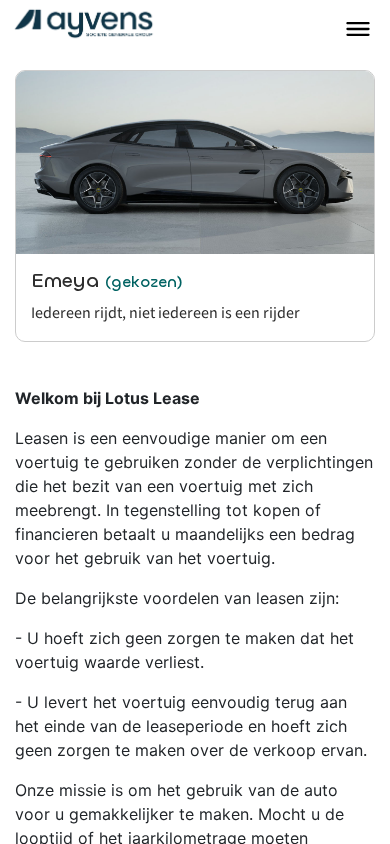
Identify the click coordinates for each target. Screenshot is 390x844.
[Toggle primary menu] (358, 29)
